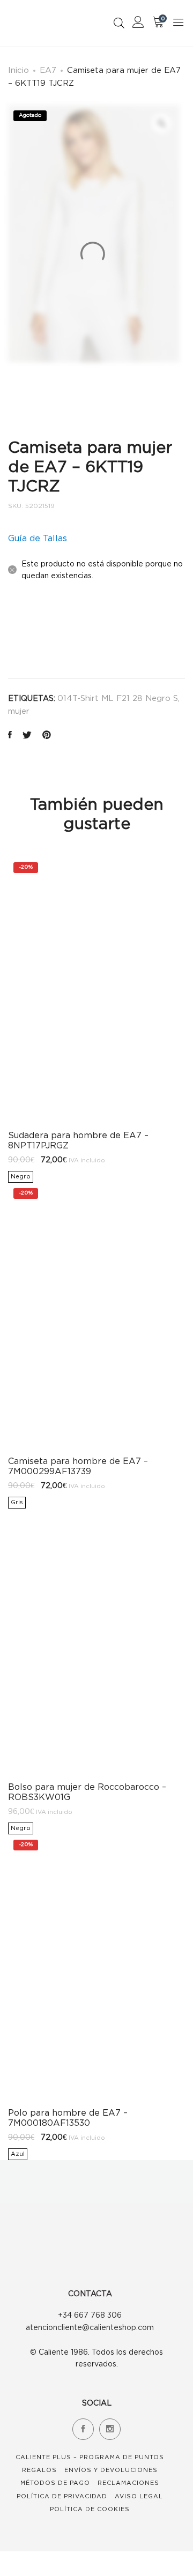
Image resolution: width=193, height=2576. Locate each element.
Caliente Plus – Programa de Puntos (90, 2457)
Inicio (18, 70)
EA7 (48, 70)
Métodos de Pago (55, 2483)
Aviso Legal (139, 2496)
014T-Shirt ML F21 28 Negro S (118, 698)
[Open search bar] (119, 23)
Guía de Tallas (38, 538)
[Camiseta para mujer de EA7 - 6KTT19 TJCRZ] (10, 736)
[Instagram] (110, 2429)
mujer (19, 711)
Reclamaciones (128, 2483)
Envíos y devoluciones (111, 2470)
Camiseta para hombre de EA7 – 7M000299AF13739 (78, 1466)
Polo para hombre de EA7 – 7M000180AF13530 (68, 2118)
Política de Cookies (90, 2509)
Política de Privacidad (62, 2496)
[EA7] (34, 634)
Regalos (39, 2470)
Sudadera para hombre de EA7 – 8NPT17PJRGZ (78, 1140)
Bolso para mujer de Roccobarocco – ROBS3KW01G (87, 1792)
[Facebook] (83, 2429)
